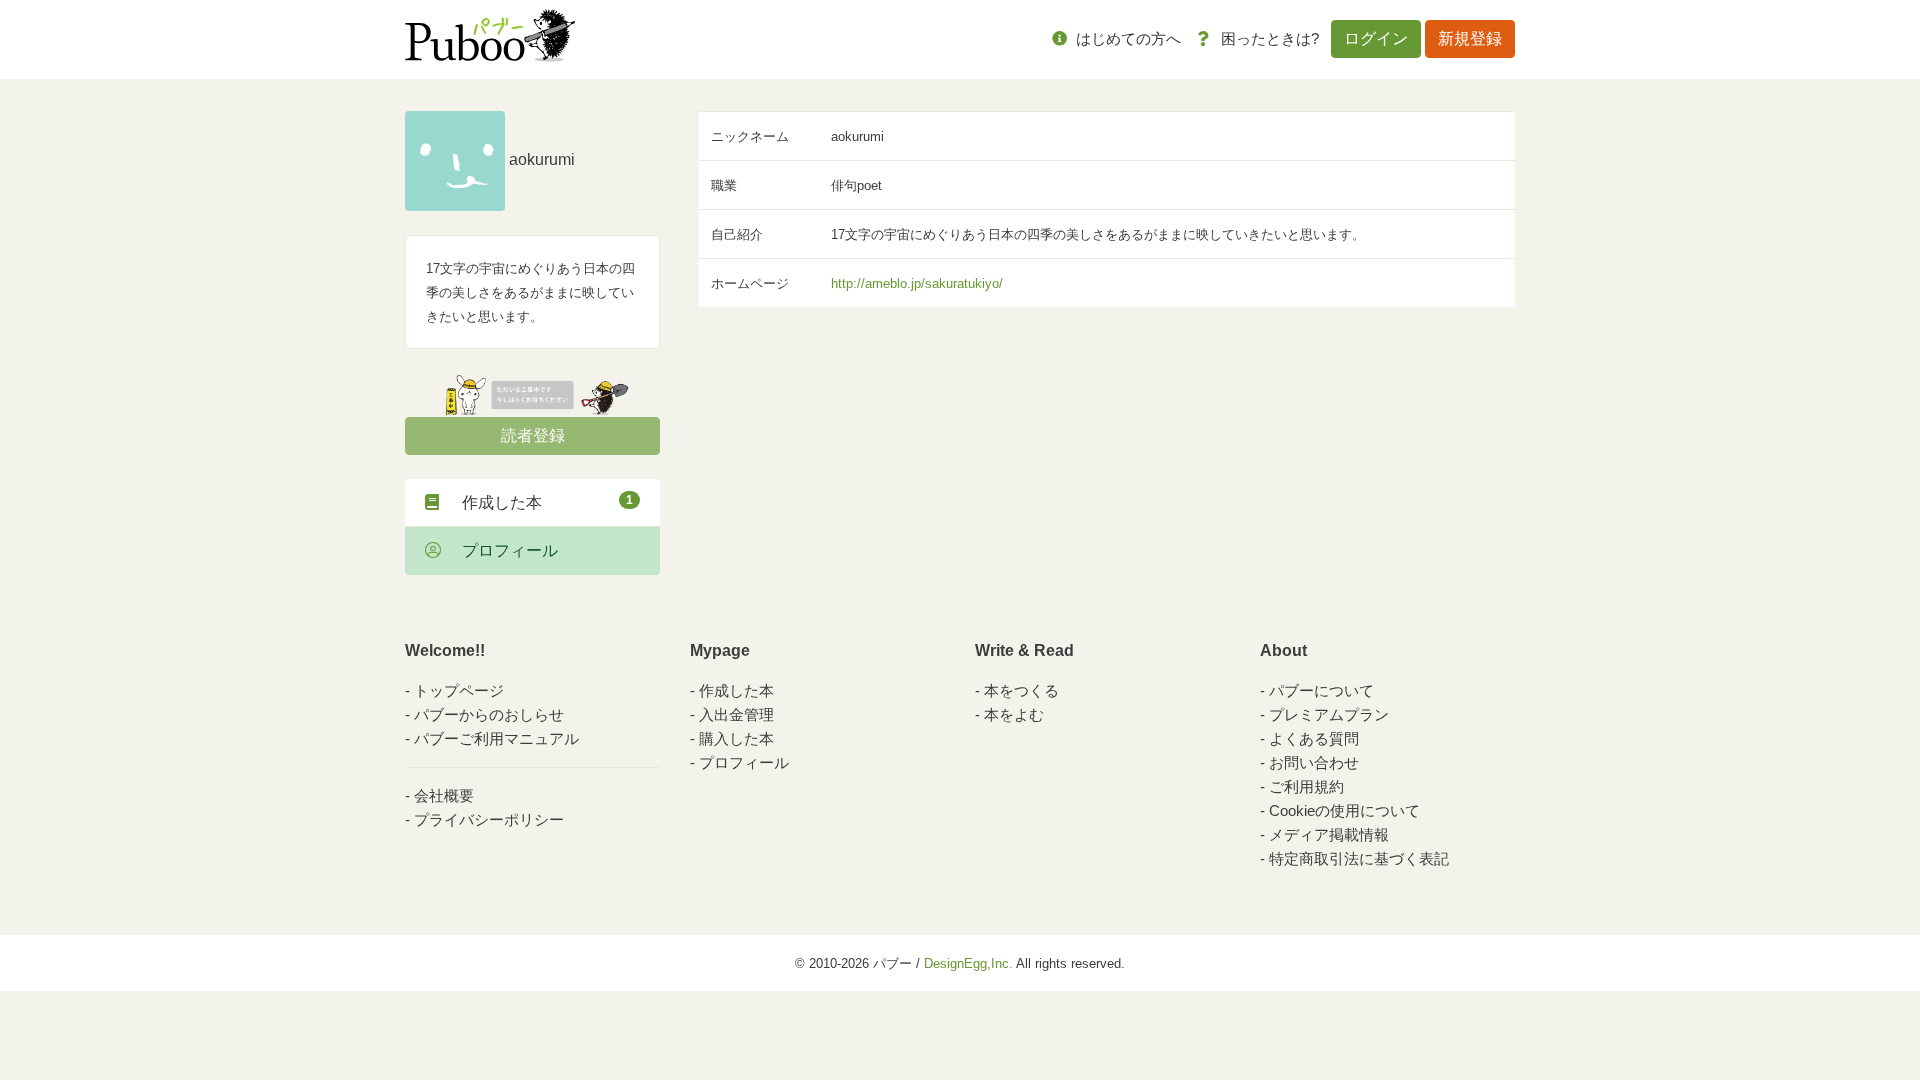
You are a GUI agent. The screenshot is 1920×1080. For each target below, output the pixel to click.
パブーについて (1321, 690)
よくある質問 (1314, 738)
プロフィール (502, 550)
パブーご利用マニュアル (496, 738)
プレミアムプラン (1329, 714)
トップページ (459, 690)
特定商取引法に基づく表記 (1359, 858)
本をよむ (1014, 714)
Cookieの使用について (1344, 810)
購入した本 (736, 738)
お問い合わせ (1314, 762)
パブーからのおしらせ (489, 714)
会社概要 (444, 795)
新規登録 (1470, 38)
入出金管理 (736, 714)
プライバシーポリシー (489, 819)
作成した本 (539, 502)
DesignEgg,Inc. (968, 963)
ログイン (1376, 38)
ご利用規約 (1306, 786)
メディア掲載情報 (1329, 834)
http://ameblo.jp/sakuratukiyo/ (917, 283)
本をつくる (1021, 690)
